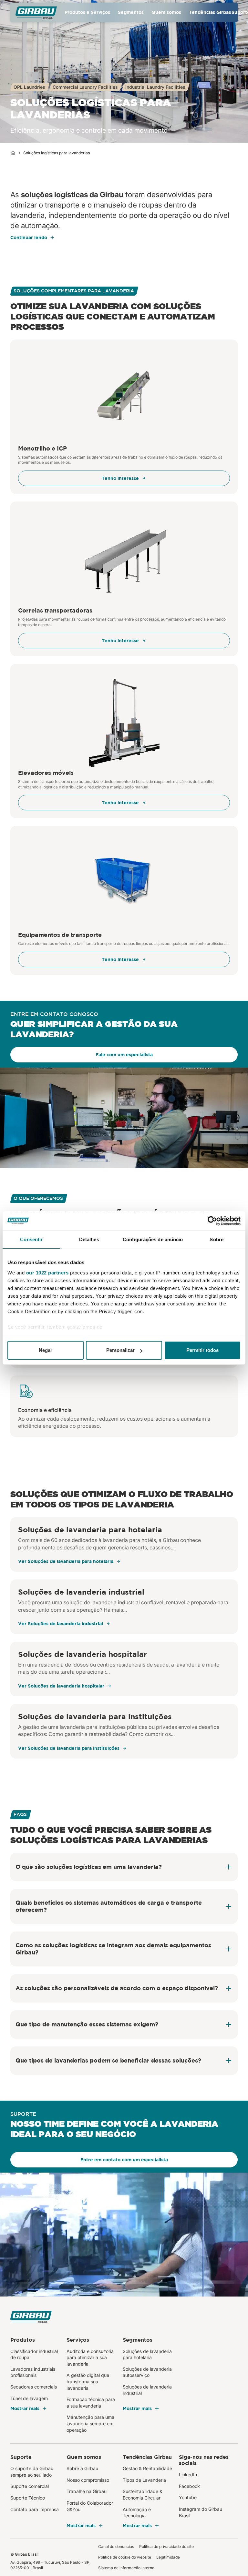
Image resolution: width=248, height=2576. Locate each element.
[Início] (13, 153)
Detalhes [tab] (89, 1239)
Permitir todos (202, 1350)
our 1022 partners (47, 1273)
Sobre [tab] (217, 1239)
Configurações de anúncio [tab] (153, 1239)
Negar (46, 1350)
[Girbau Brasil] (36, 12)
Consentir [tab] (31, 1239)
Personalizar (120, 1350)
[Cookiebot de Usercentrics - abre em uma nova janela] (212, 1221)
